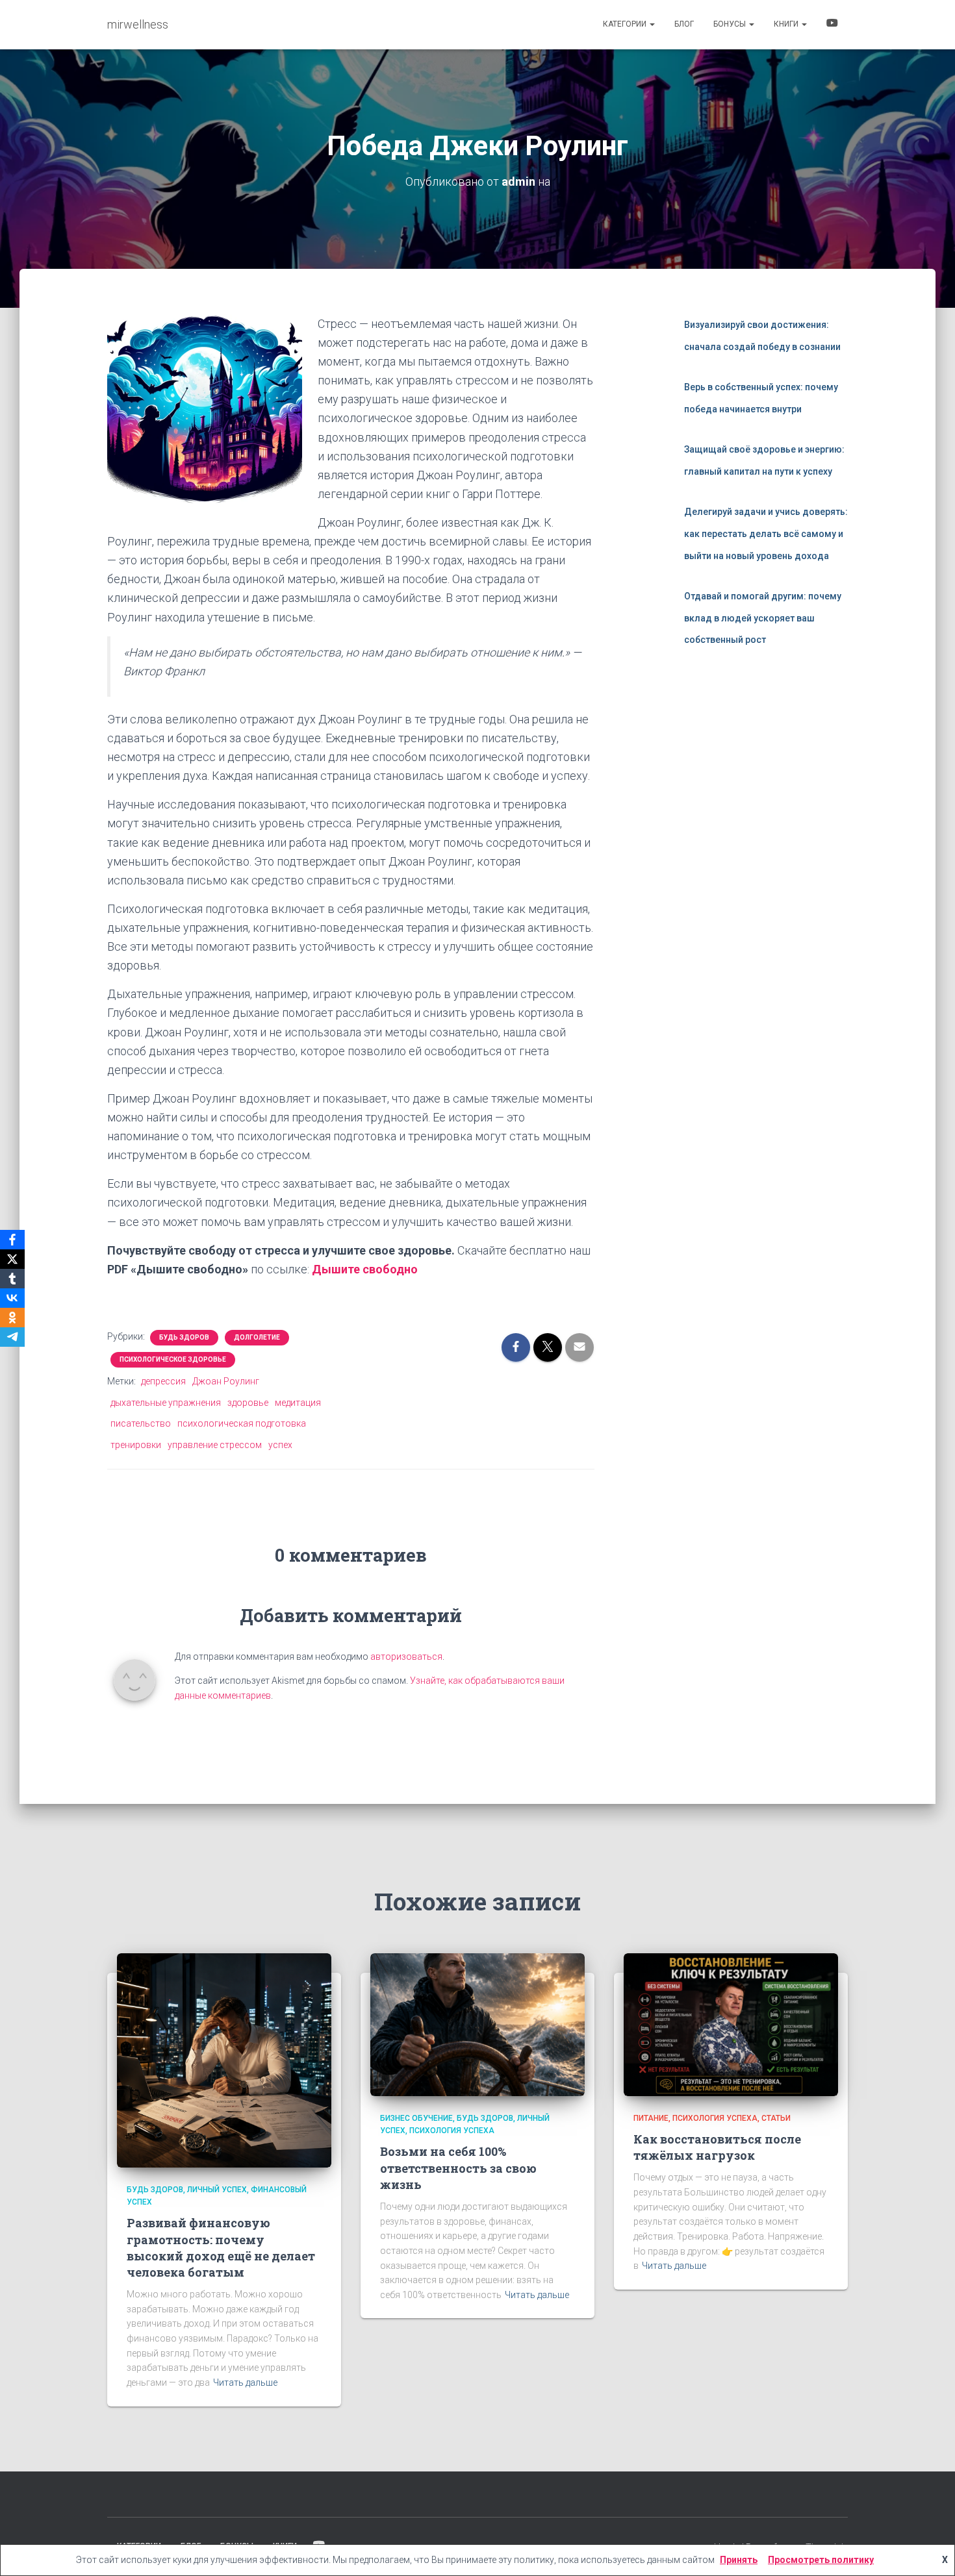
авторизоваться (406, 1657)
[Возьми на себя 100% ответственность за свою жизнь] (478, 2023)
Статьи (776, 2118)
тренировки (136, 1445)
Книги (787, 24)
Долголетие (257, 1337)
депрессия (163, 1381)
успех (280, 1445)
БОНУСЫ (731, 24)
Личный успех (217, 2190)
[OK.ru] (12, 1318)
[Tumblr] (12, 1279)
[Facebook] (12, 1240)
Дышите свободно (365, 1269)
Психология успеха (452, 2131)
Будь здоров (184, 1337)
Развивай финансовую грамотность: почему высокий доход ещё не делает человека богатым (221, 2247)
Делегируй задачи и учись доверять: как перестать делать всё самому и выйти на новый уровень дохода (766, 533)
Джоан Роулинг (226, 1381)
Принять (739, 2560)
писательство (141, 1423)
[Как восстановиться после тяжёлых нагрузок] (731, 2023)
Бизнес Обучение (416, 2118)
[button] (652, 24)
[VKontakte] (12, 1298)
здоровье (248, 1403)
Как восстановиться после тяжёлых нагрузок (717, 2147)
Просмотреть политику (821, 2560)
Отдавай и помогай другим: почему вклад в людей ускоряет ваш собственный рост (763, 618)
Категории (626, 24)
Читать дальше (245, 2382)
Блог (684, 24)
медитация (298, 1403)
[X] (12, 1259)
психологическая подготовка (242, 1423)
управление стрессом (215, 1445)
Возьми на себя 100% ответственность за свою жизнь (458, 2168)
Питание (651, 2118)
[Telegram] (12, 1337)
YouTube (832, 25)
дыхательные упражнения (166, 1403)
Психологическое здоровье (173, 1359)
